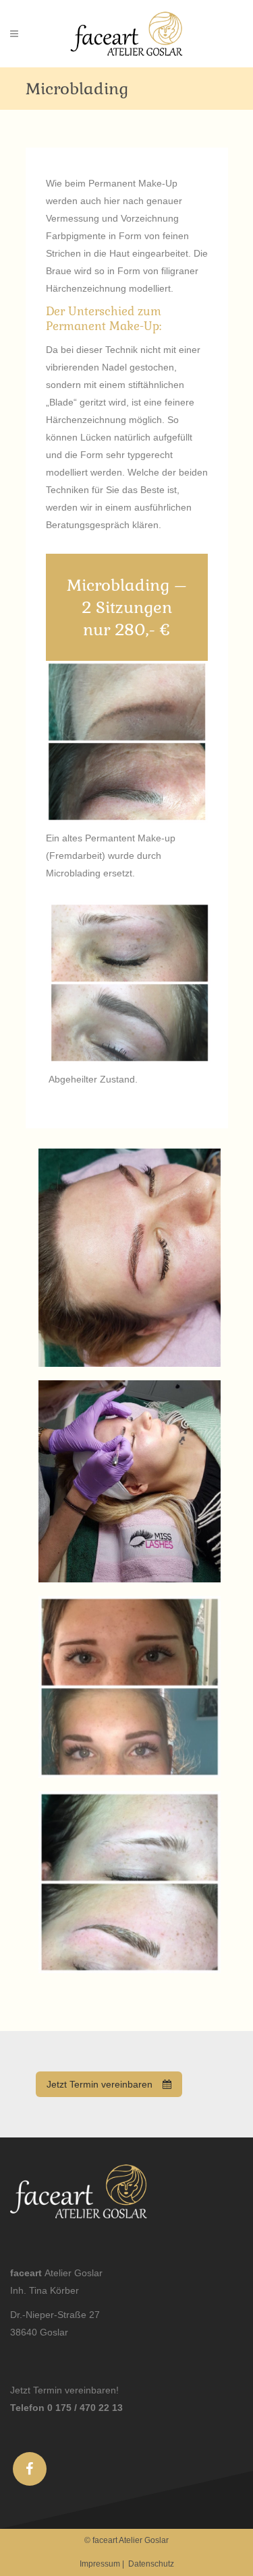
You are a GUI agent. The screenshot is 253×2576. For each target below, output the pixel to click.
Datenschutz (151, 2564)
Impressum (100, 2564)
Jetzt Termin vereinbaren (100, 2084)
